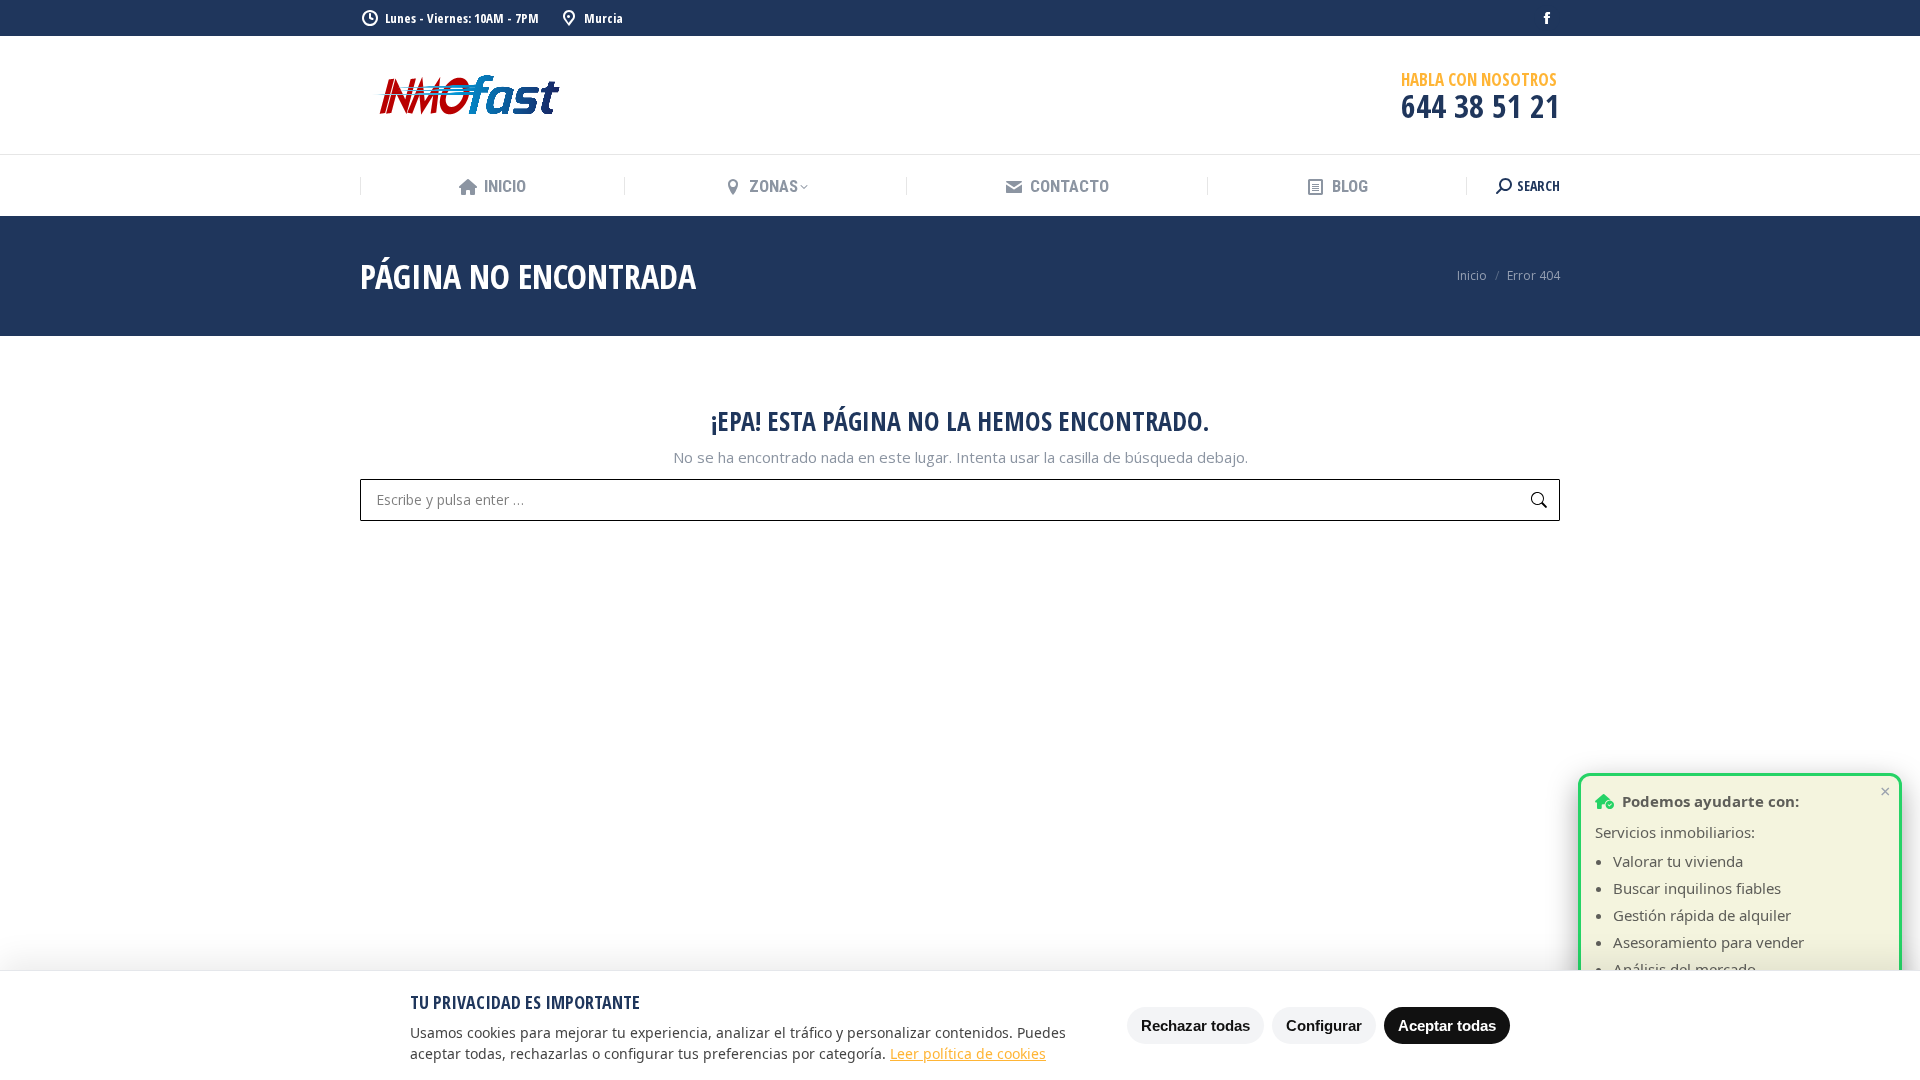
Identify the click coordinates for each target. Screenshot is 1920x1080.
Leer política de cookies (968, 1053)
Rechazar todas (1195, 1025)
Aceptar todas (1447, 1025)
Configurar (1324, 1025)
